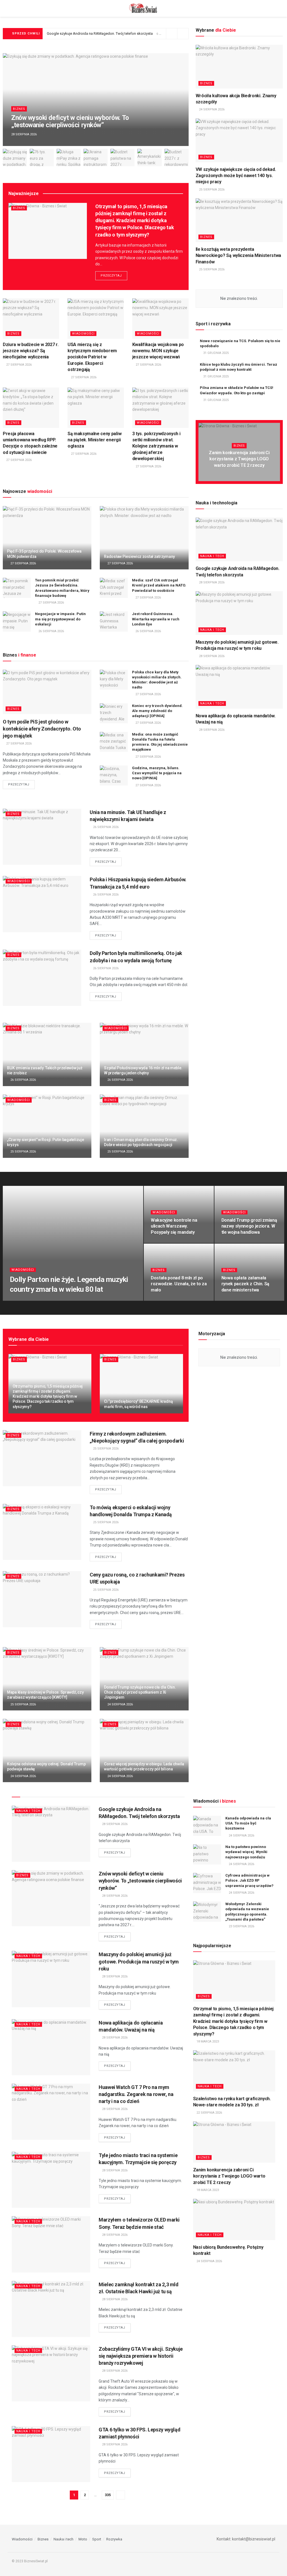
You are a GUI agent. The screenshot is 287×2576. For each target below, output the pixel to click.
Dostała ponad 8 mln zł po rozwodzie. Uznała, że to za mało (179, 1284)
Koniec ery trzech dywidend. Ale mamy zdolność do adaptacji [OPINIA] (157, 711)
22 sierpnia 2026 (209, 2113)
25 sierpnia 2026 (23, 1152)
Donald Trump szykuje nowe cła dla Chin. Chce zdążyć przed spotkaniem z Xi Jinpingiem (140, 1692)
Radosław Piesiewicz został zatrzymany (139, 557)
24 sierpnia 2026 (211, 109)
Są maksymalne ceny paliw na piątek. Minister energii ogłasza (94, 440)
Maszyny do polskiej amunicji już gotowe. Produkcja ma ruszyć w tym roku (139, 1961)
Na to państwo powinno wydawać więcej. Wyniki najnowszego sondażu (246, 1852)
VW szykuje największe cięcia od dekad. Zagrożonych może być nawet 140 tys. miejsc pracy (236, 176)
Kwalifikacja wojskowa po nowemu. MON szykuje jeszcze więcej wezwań (158, 351)
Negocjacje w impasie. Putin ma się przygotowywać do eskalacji (60, 619)
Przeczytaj (111, 276)
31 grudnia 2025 (216, 353)
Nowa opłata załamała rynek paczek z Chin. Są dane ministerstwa (246, 1284)
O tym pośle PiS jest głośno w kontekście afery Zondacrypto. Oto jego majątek (42, 729)
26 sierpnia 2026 (51, 631)
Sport (97, 2539)
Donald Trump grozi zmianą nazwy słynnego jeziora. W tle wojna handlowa (249, 1226)
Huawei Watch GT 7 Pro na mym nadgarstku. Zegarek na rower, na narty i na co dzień (136, 2094)
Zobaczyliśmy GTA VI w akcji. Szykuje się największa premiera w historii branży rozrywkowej (141, 2356)
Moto (83, 2539)
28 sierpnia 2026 (211, 582)
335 (108, 2495)
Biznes (19, 109)
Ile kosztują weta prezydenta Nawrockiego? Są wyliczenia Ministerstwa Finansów (239, 256)
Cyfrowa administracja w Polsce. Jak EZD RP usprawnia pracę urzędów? (249, 1880)
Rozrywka (114, 2539)
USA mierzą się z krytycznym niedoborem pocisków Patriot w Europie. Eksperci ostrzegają (92, 357)
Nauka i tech (212, 556)
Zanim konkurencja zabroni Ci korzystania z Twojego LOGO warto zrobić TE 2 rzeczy (239, 459)
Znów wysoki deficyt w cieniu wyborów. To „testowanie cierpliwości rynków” (70, 121)
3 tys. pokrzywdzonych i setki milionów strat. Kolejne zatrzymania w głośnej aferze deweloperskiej (156, 446)
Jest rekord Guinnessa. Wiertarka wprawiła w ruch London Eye (156, 619)
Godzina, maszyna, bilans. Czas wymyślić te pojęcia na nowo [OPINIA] (157, 773)
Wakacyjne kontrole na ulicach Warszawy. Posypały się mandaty (174, 1226)
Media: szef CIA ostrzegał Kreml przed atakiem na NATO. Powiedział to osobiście (159, 585)
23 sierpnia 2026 (241, 1926)
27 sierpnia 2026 (18, 365)
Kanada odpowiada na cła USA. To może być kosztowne (248, 1823)
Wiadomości (83, 334)
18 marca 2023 (207, 2041)
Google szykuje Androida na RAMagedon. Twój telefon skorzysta (100, 33)
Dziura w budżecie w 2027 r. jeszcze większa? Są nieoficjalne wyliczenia (31, 351)
